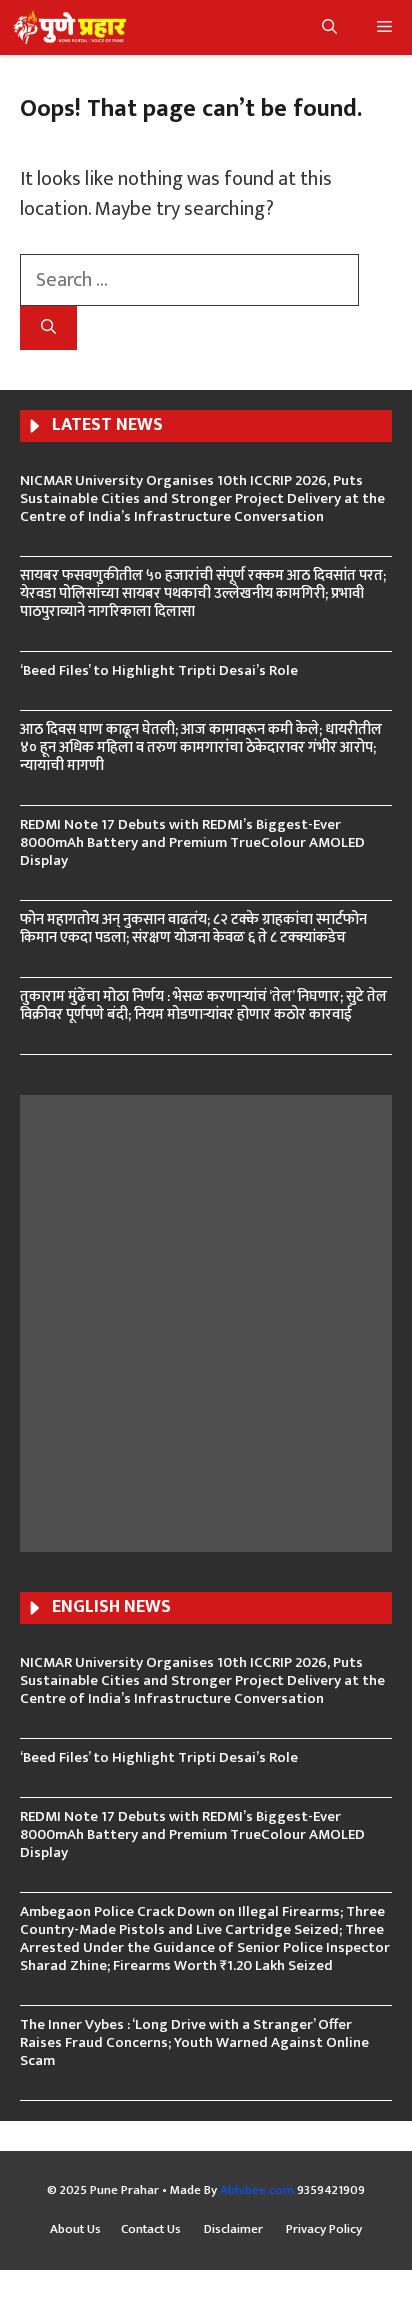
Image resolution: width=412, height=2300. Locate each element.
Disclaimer (235, 2230)
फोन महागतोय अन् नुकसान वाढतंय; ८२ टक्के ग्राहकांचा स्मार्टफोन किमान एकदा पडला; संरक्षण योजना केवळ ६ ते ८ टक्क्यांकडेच (193, 928)
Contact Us (152, 2230)
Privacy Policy (324, 2230)
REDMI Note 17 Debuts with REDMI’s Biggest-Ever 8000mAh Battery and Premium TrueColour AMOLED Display (192, 842)
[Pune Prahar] (68, 27)
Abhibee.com (257, 2190)
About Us (75, 2230)
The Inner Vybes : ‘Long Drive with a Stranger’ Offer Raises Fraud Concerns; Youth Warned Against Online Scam (194, 2042)
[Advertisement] (206, 1321)
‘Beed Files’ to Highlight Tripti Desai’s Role (159, 670)
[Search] (48, 328)
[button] (329, 27)
